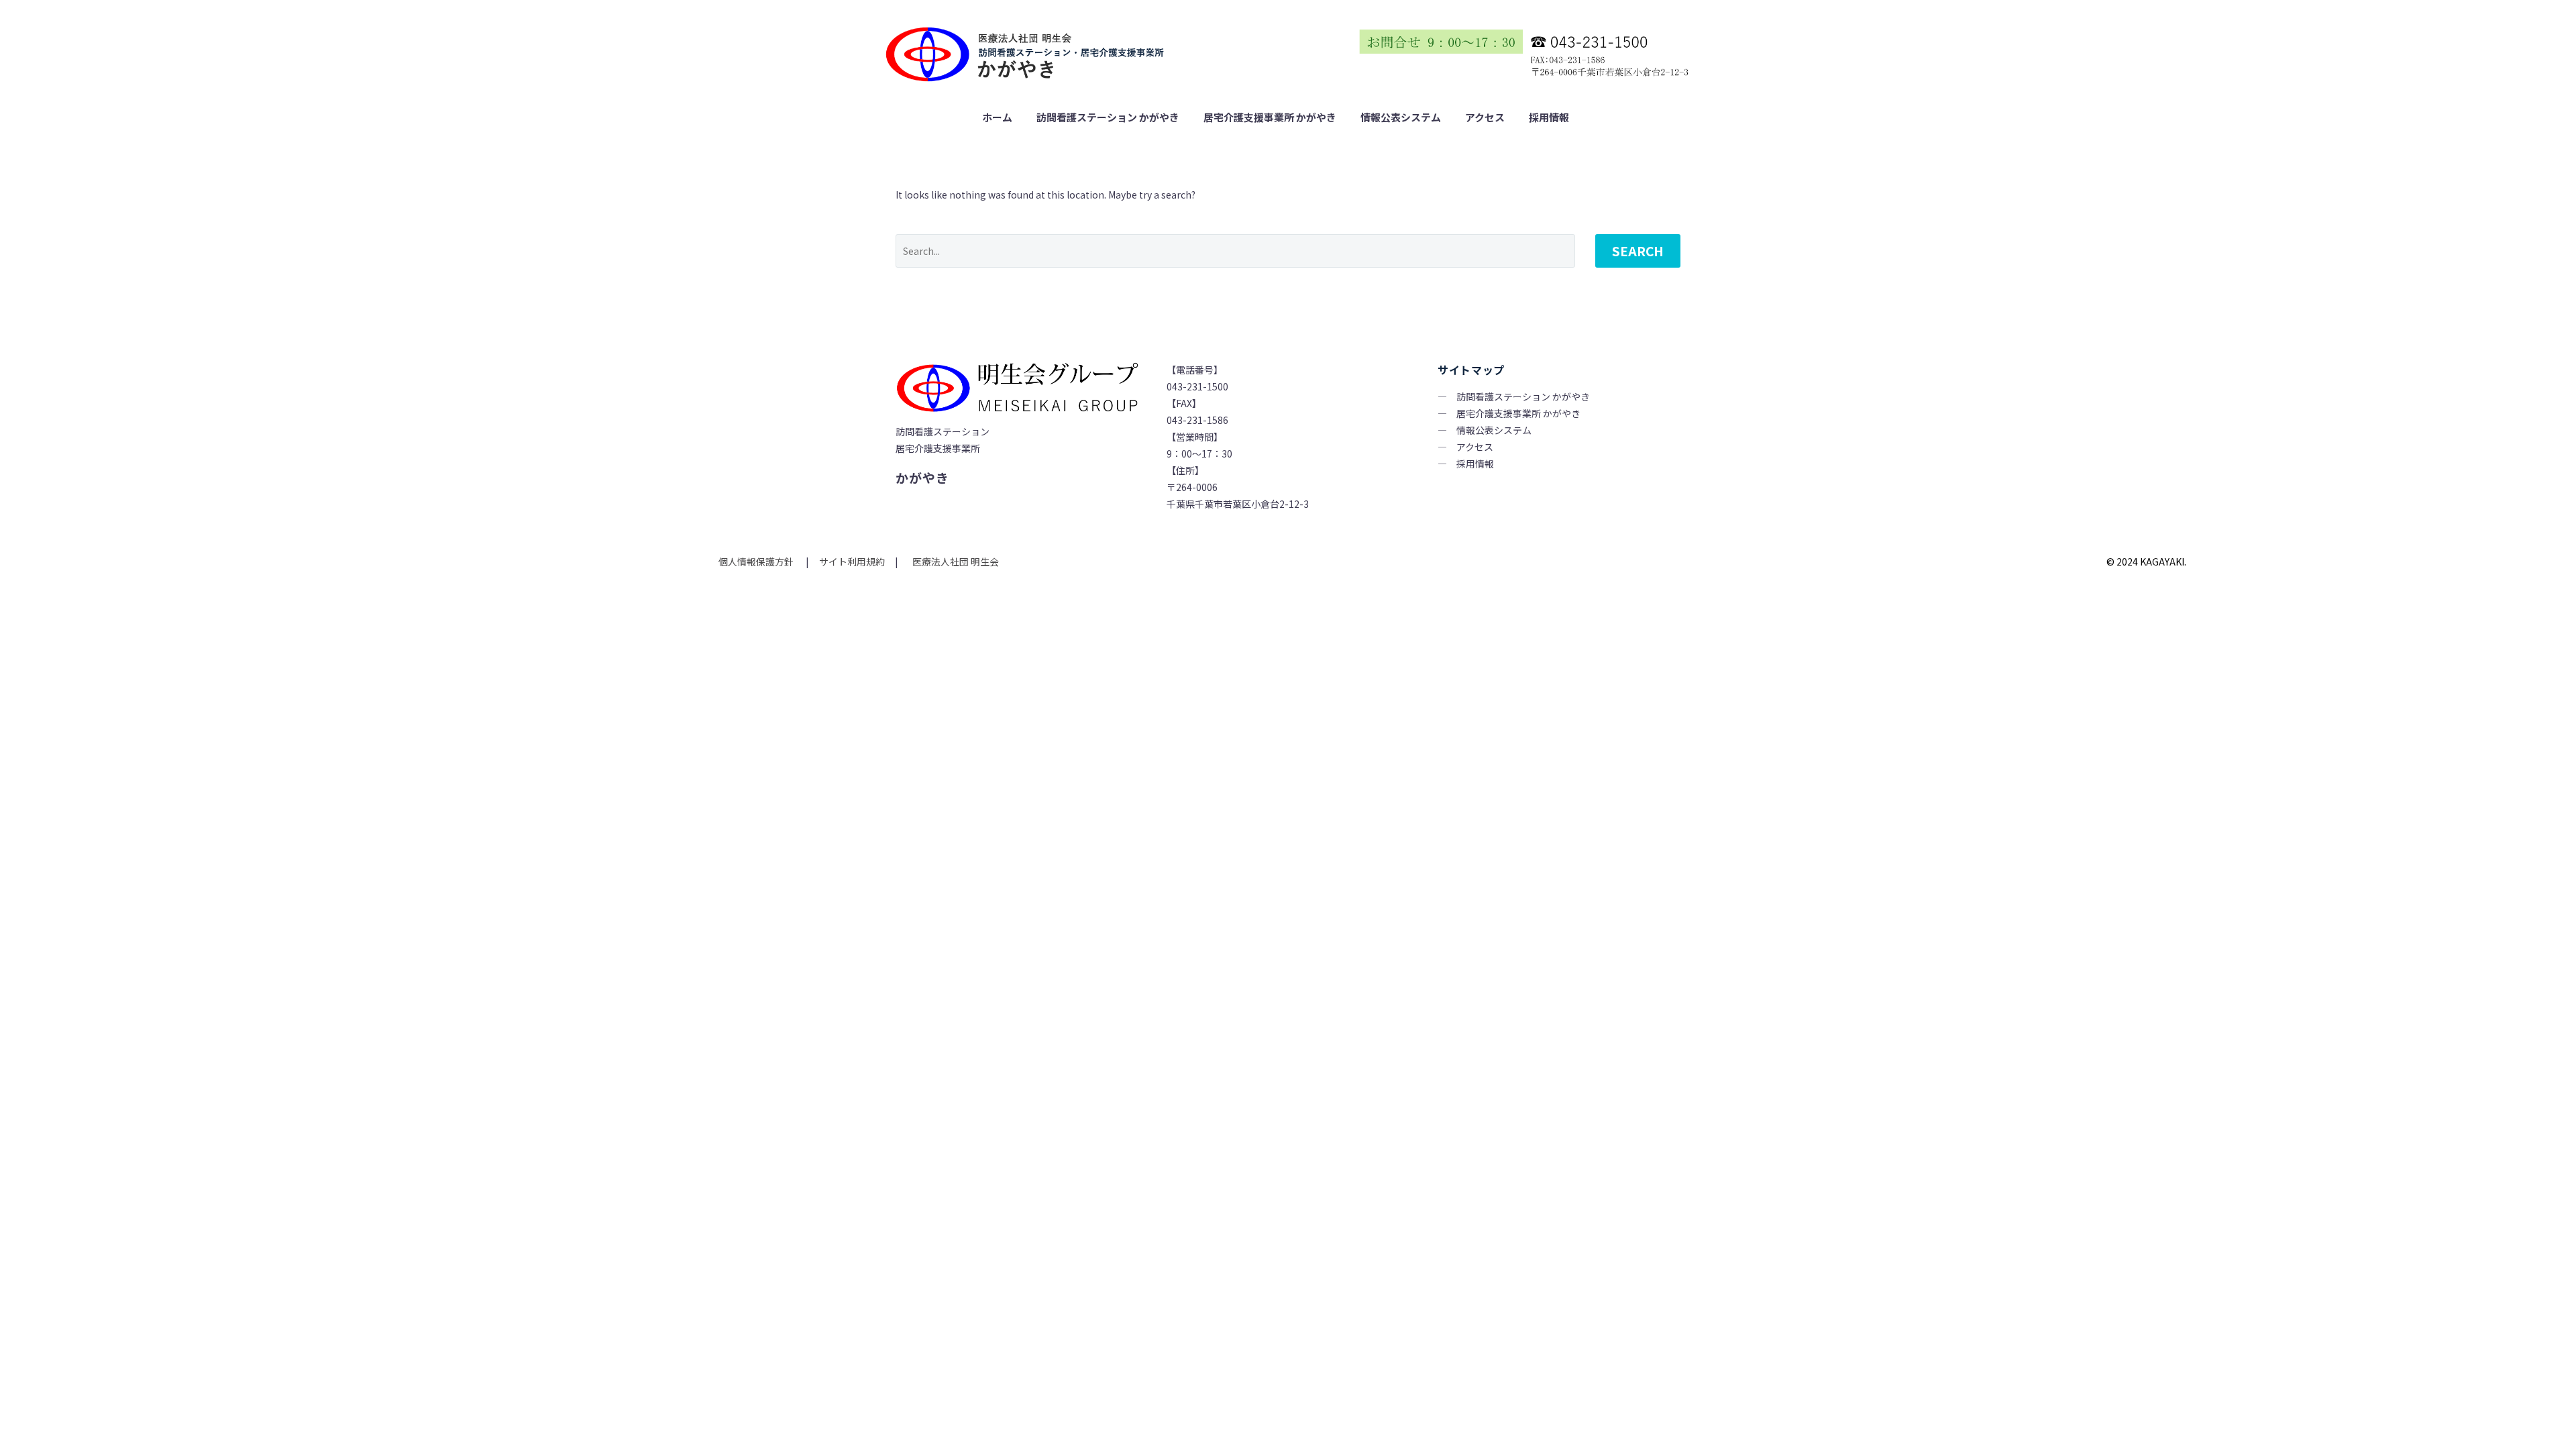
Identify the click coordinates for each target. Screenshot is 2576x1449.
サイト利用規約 (851, 561)
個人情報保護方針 (757, 561)
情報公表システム (1401, 117)
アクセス (1485, 117)
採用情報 (1549, 117)
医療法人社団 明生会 (955, 561)
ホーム (997, 117)
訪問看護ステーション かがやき (1108, 117)
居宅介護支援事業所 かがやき (1270, 117)
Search (1638, 251)
